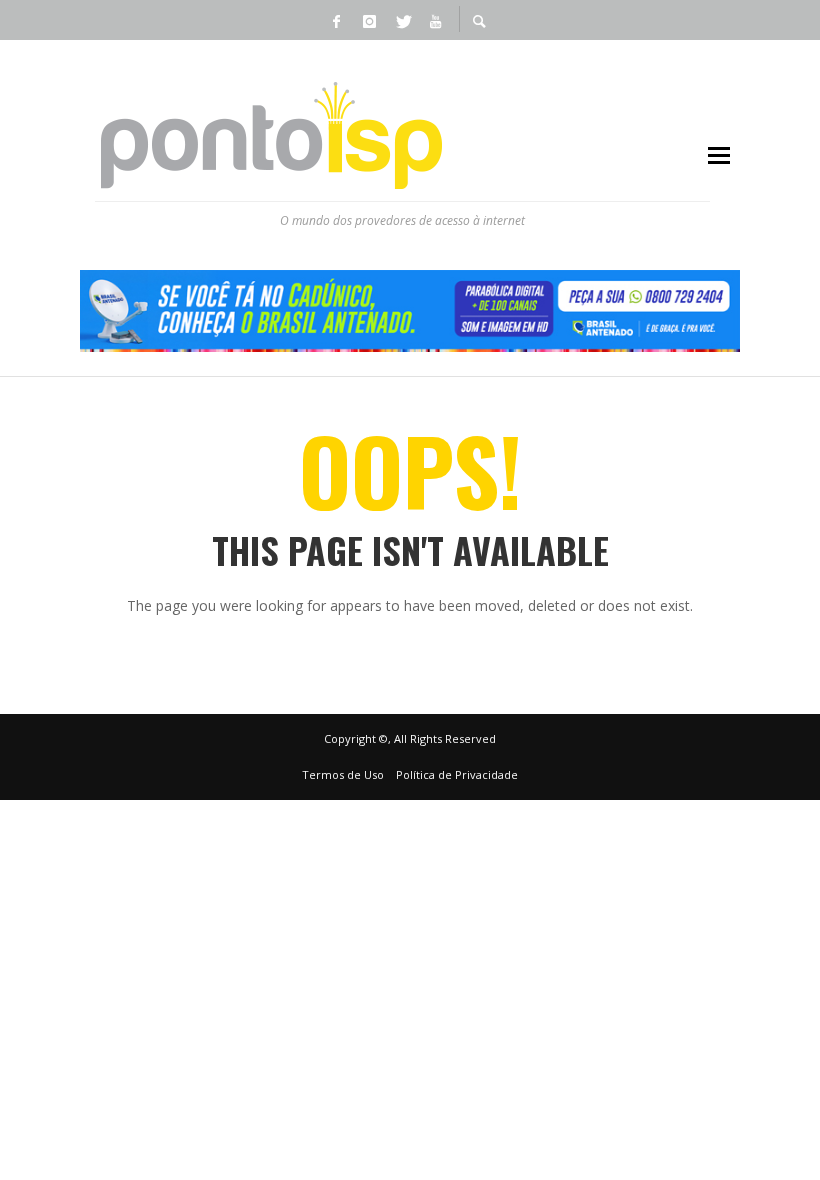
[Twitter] (402, 20)
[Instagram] (369, 20)
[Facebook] (336, 20)
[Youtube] (435, 20)
